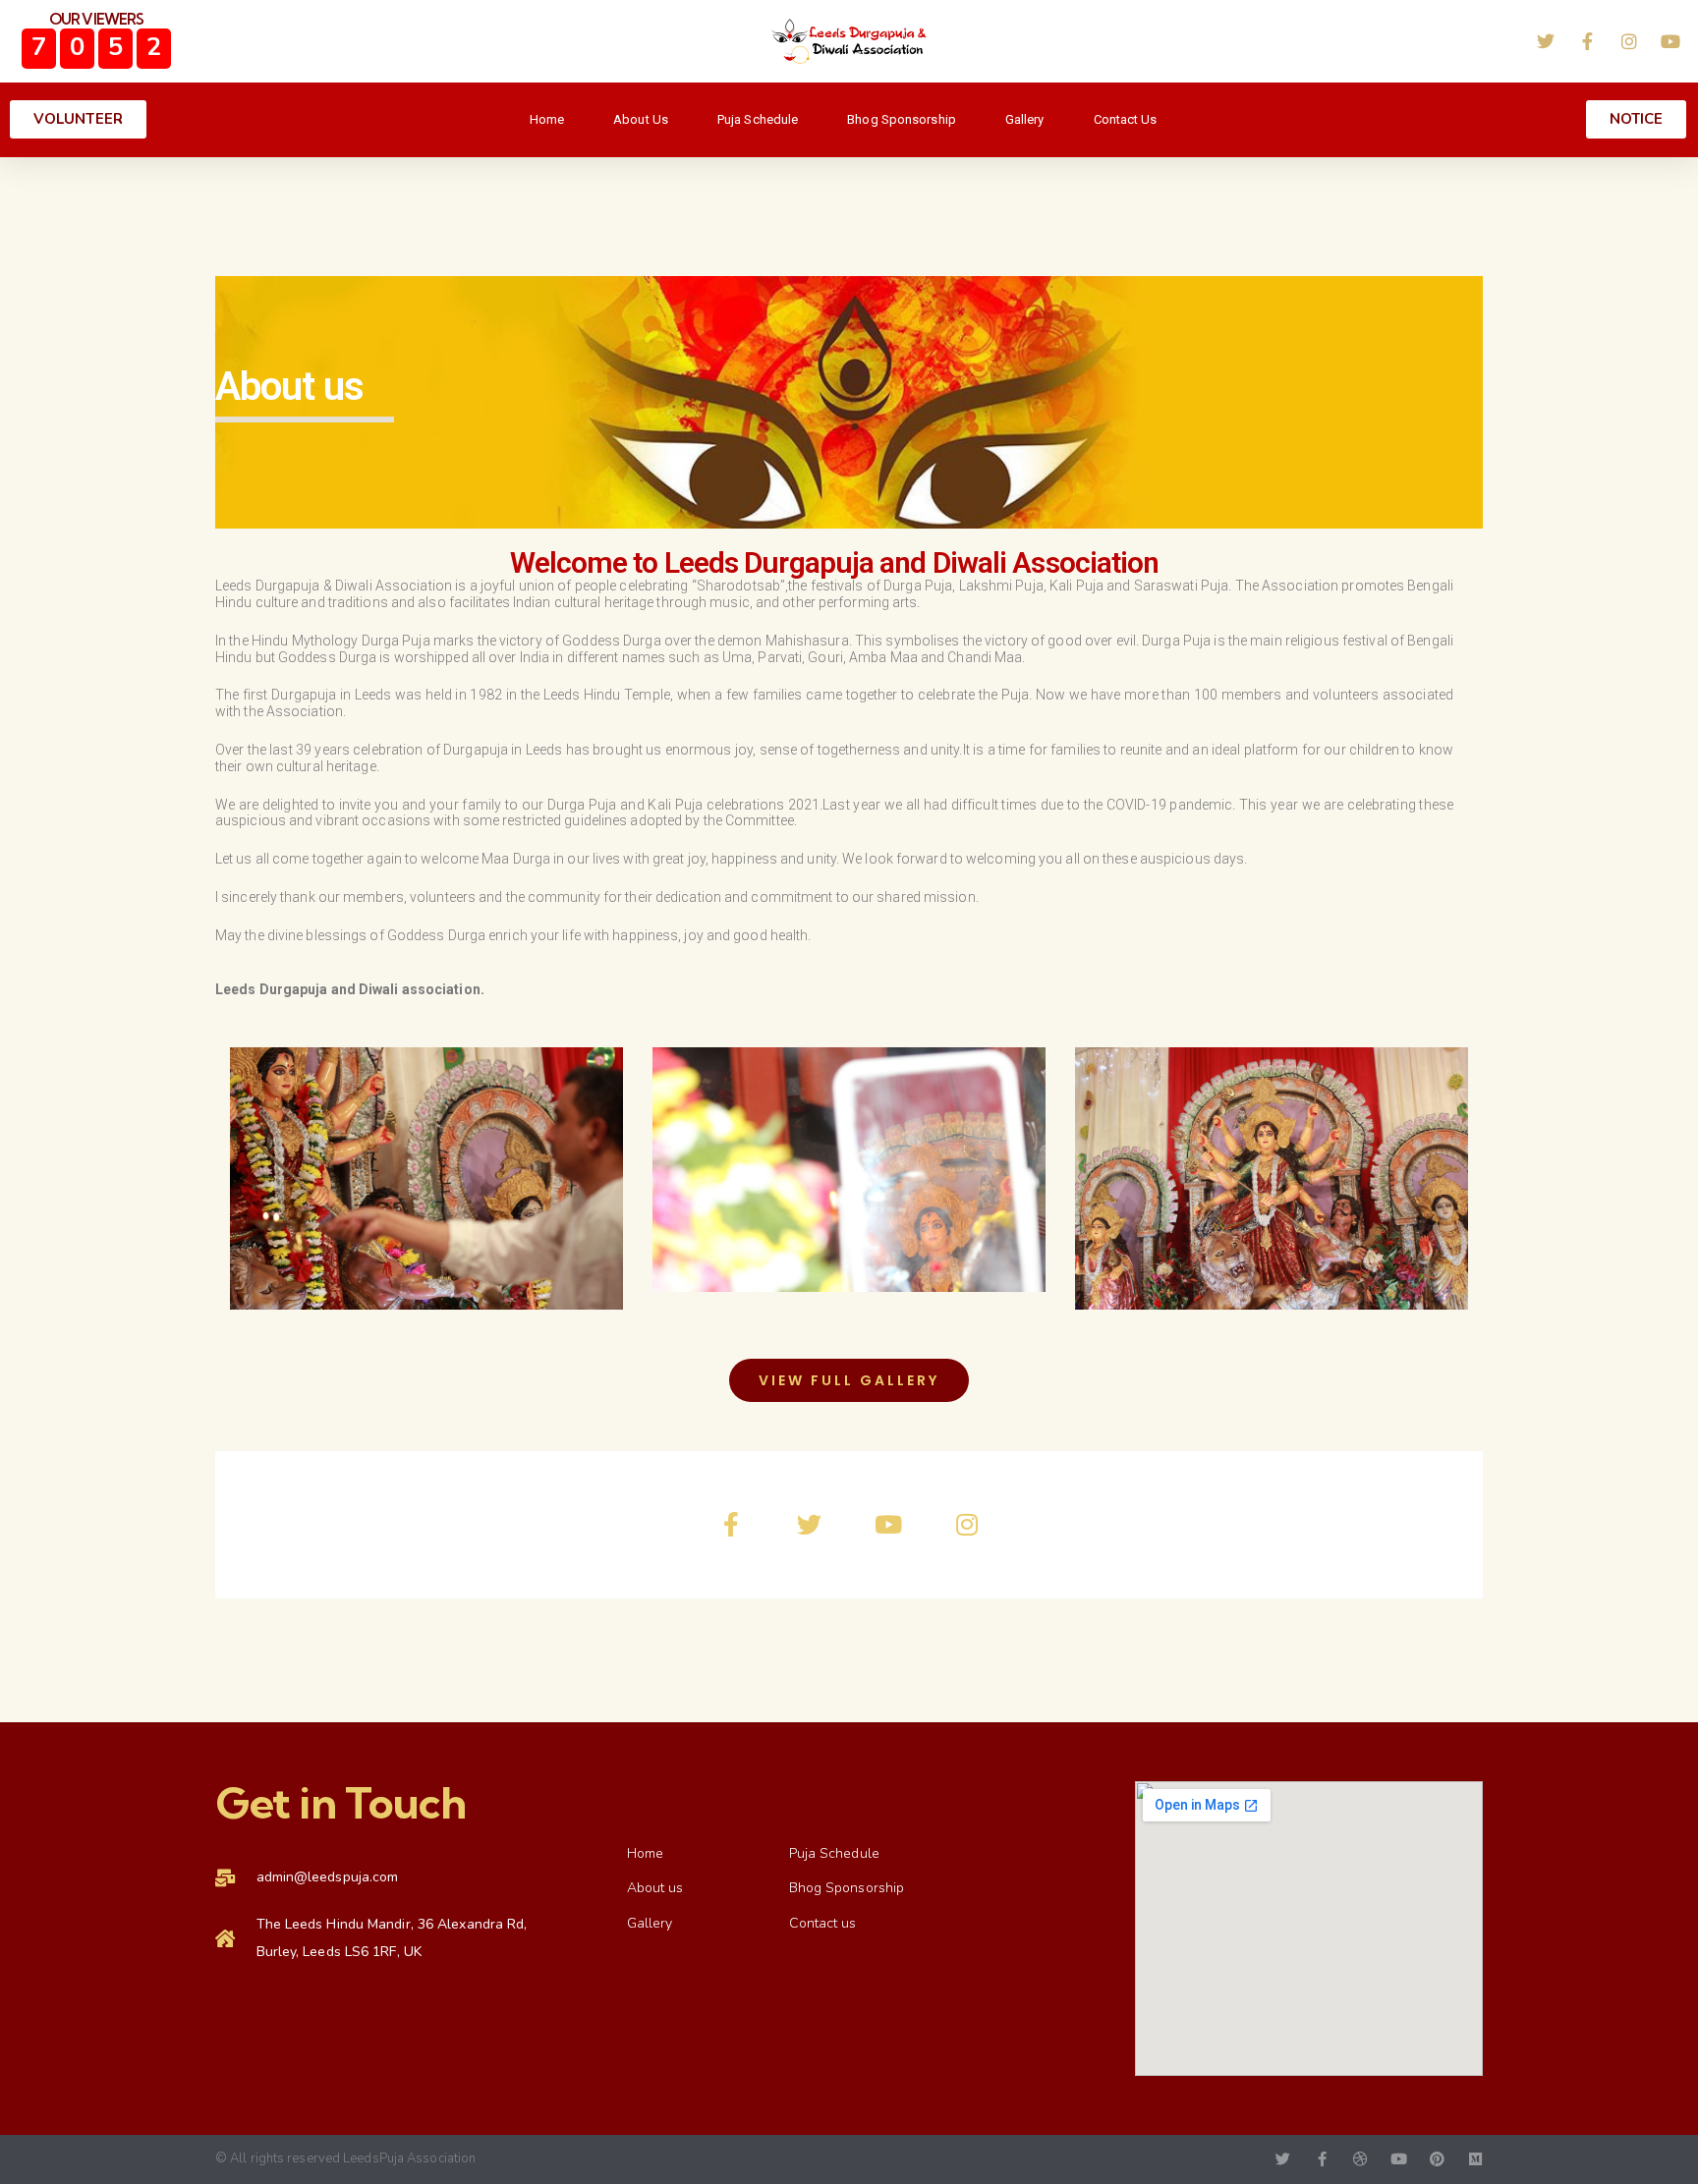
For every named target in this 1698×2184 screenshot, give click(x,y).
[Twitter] (810, 1525)
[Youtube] (888, 1525)
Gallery (1025, 119)
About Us (641, 119)
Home (547, 119)
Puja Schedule (758, 119)
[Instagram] (967, 1525)
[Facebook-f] (731, 1525)
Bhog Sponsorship (902, 119)
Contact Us (1126, 119)
